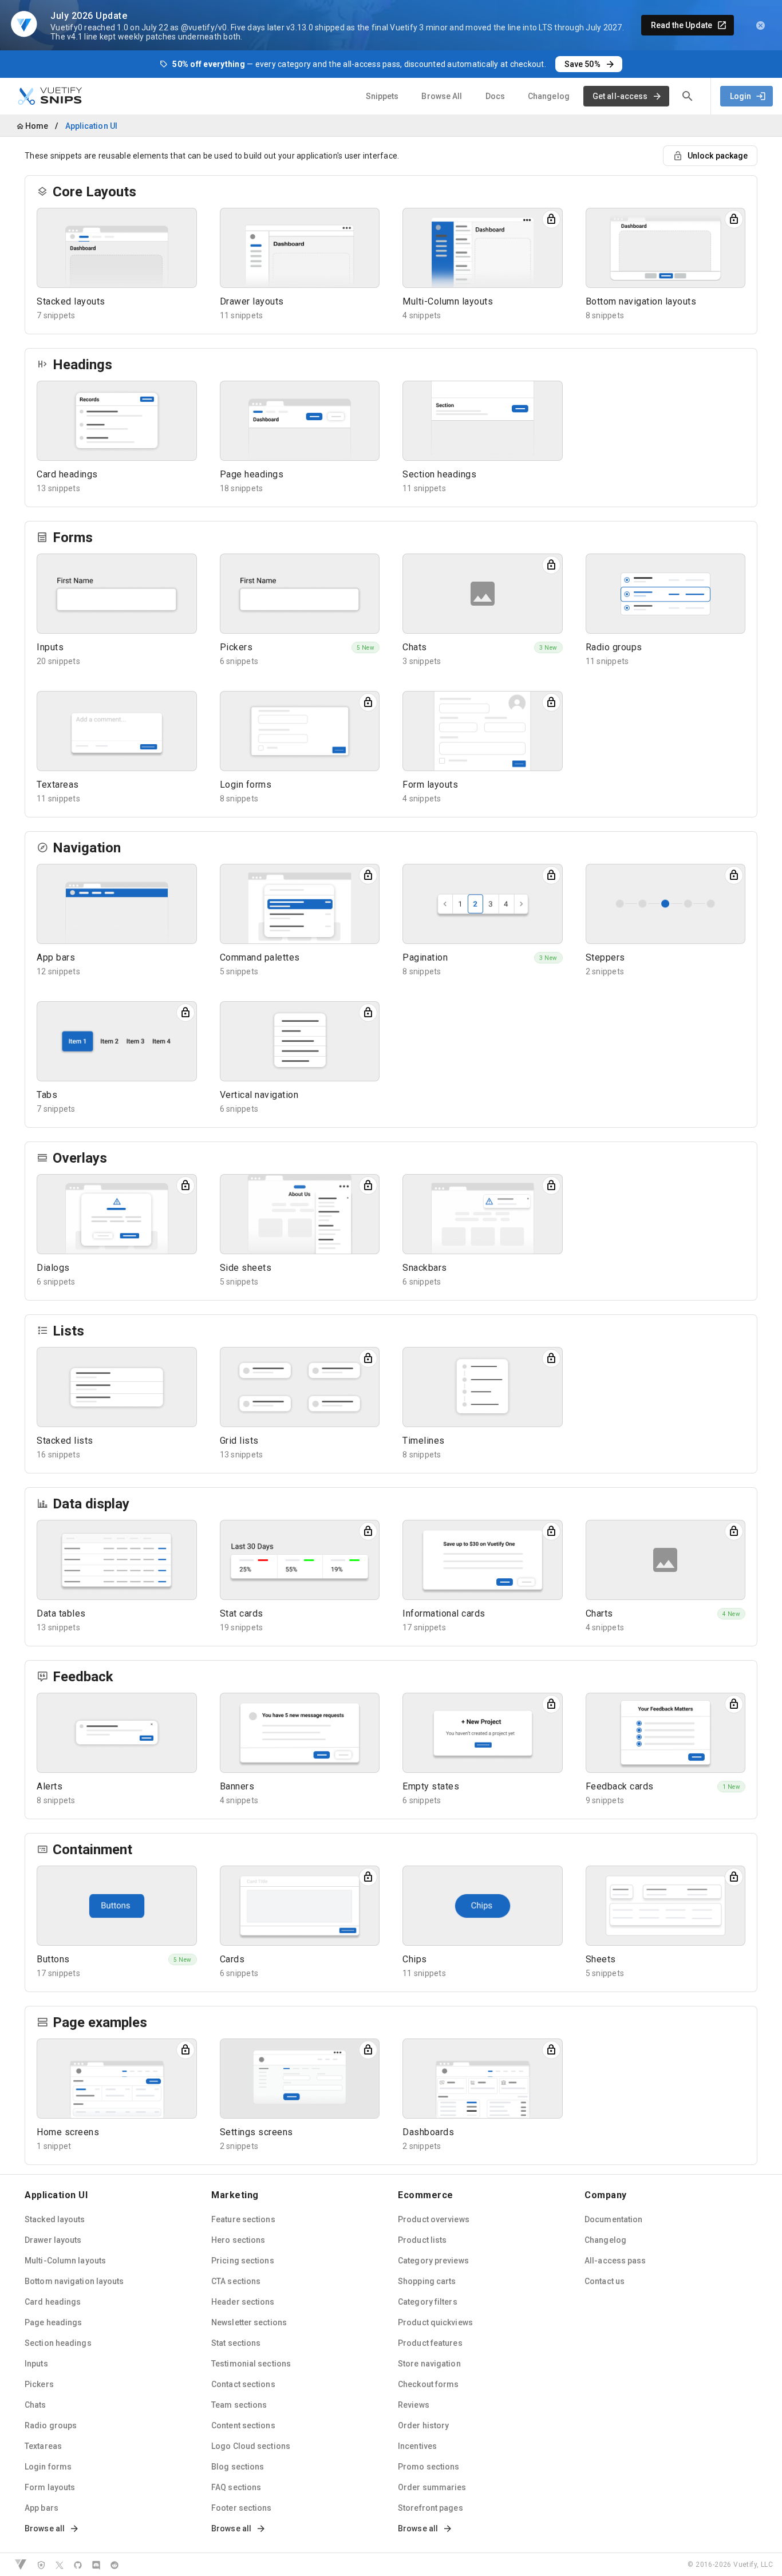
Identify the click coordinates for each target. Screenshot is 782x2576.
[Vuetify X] (60, 2565)
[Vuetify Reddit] (114, 2565)
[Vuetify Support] (41, 2565)
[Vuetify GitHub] (78, 2565)
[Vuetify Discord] (96, 2565)
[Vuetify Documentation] (21, 2565)
